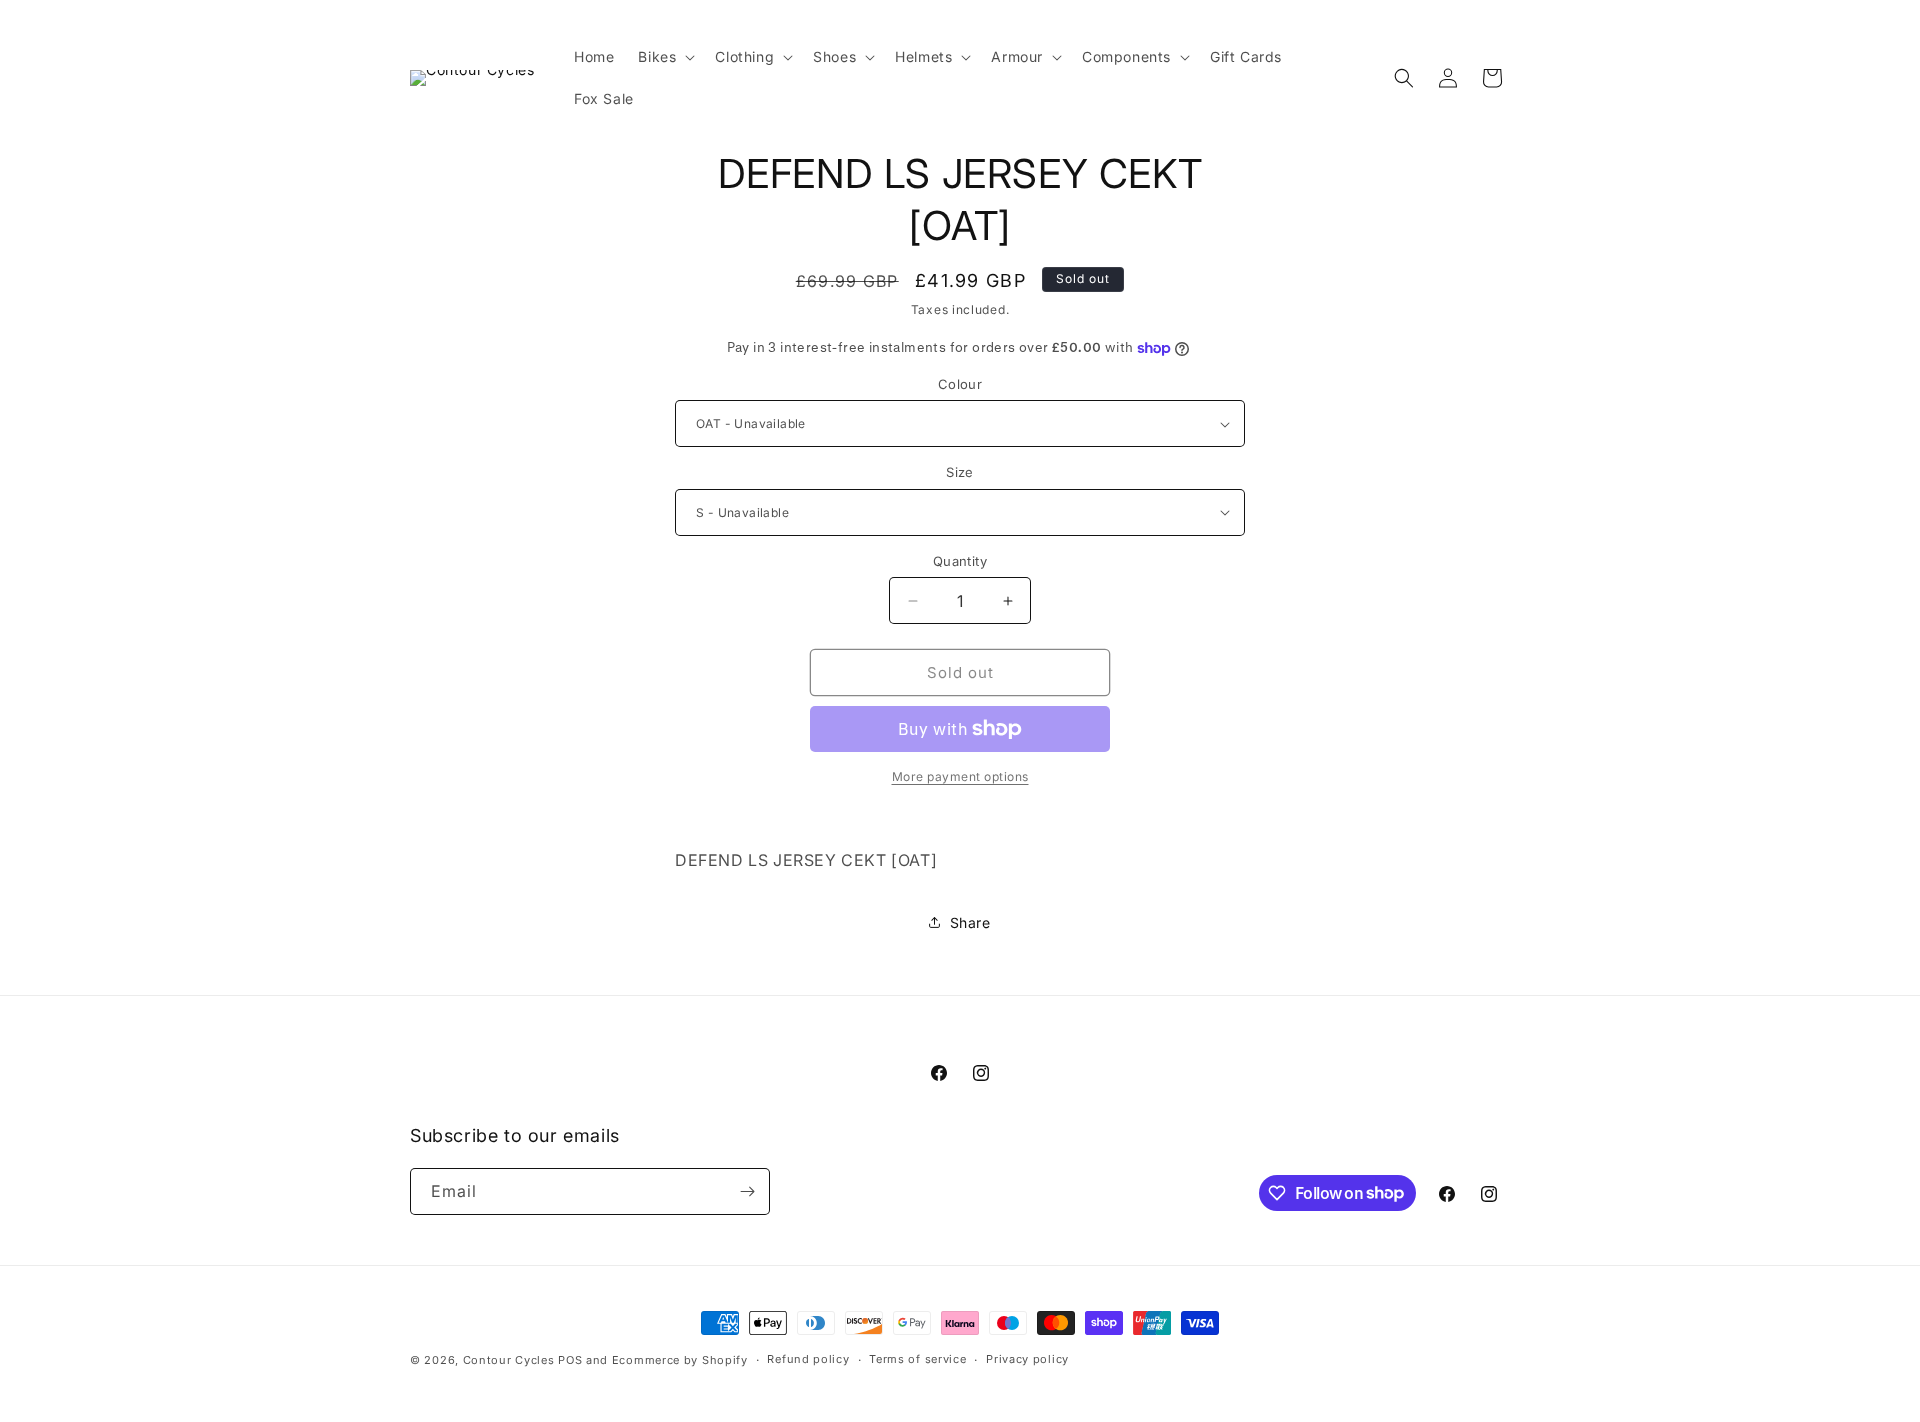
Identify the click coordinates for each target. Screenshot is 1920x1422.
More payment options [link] (960, 776)
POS (570, 1360)
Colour (960, 384)
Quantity (960, 561)
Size (960, 472)
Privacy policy (1027, 1359)
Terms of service (917, 1359)
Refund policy (808, 1359)
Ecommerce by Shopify (680, 1360)
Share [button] (970, 922)
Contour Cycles (509, 1360)
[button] (664, 57)
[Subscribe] (747, 1191)
